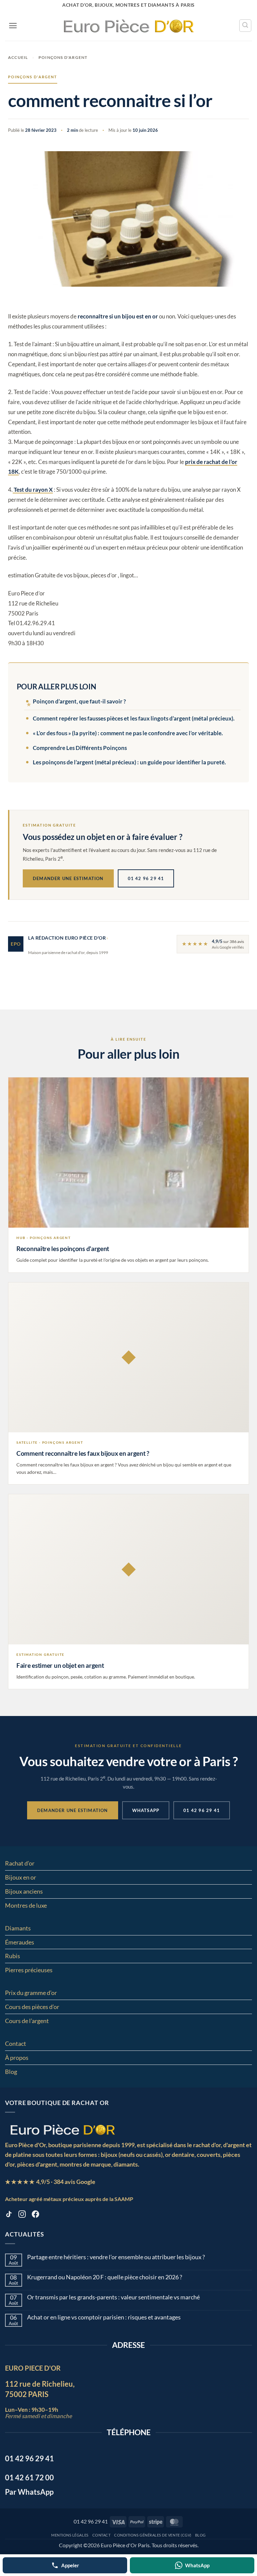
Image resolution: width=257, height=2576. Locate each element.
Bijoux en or (21, 1877)
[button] (13, 26)
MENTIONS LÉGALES (70, 2535)
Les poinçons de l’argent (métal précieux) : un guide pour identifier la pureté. (129, 762)
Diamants (18, 1928)
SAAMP (124, 2199)
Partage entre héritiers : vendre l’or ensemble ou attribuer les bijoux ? (116, 2257)
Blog (11, 2072)
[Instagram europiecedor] (22, 2215)
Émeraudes (20, 1942)
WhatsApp (146, 1810)
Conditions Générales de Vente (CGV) (153, 2535)
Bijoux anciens (24, 1891)
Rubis (13, 1956)
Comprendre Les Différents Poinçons (80, 748)
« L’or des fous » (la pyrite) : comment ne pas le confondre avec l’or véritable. (128, 733)
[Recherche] (245, 25)
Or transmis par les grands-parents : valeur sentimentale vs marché (113, 2297)
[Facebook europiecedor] (35, 2215)
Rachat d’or (20, 1863)
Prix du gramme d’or (31, 1993)
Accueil (18, 57)
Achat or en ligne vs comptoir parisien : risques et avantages (104, 2317)
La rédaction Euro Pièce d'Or (67, 938)
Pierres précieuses (29, 1970)
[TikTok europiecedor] (9, 2215)
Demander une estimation (68, 878)
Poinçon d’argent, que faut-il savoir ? (79, 701)
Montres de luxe (26, 1905)
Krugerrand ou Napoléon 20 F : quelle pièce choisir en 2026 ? (105, 2277)
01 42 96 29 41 (146, 878)
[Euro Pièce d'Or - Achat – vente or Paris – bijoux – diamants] (129, 25)
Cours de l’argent (27, 2021)
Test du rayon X (33, 490)
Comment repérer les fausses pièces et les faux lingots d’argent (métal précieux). (134, 718)
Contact (16, 2043)
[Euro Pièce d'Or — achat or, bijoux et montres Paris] (62, 2129)
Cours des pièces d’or (32, 2007)
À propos (17, 2058)
